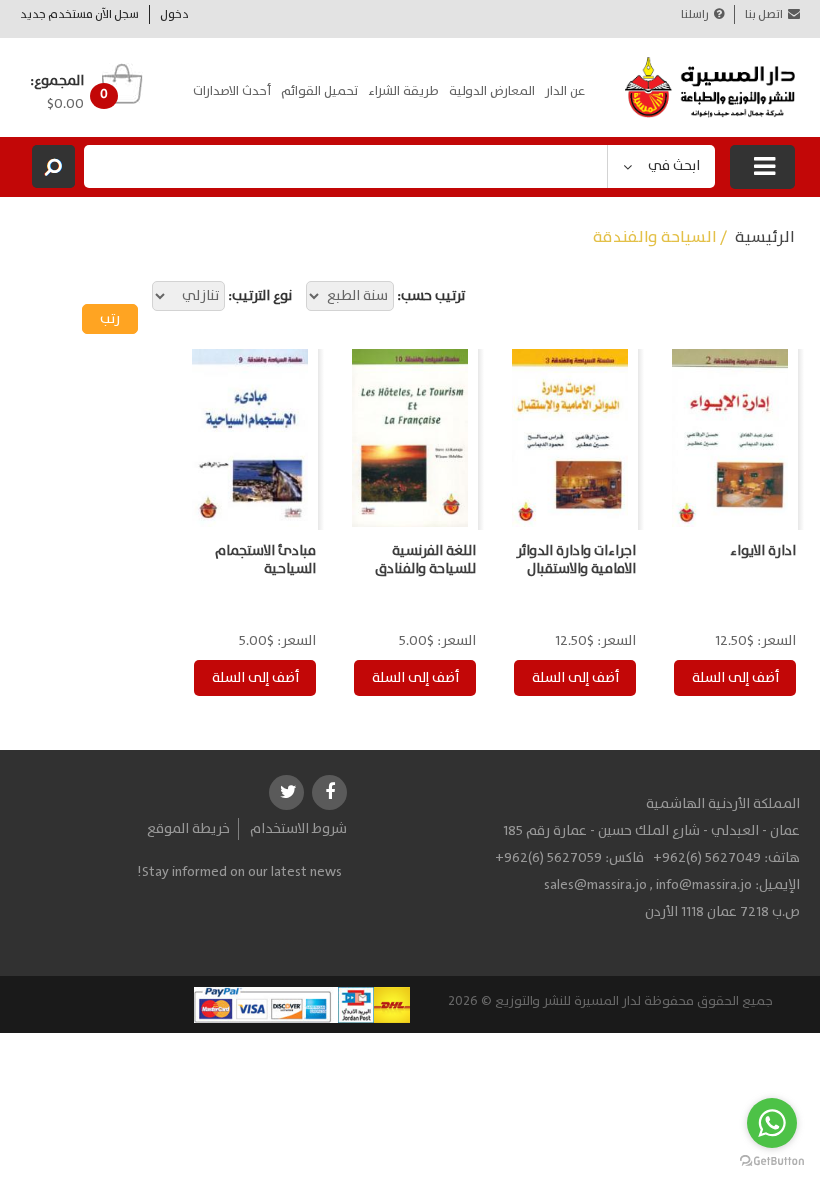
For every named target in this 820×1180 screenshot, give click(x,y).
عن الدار (565, 92)
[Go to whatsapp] (772, 1123)
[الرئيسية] (710, 87)
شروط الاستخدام (298, 829)
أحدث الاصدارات (232, 92)
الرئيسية (765, 237)
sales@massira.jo (595, 885)
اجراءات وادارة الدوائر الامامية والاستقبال (576, 560)
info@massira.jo (704, 885)
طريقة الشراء (403, 92)
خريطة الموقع (188, 829)
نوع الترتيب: (260, 296)
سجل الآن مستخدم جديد (79, 14)
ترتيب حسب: (431, 296)
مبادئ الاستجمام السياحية (265, 560)
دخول (174, 14)
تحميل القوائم (319, 92)
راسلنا (695, 14)
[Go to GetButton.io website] (772, 1160)
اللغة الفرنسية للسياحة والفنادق (425, 560)
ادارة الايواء (763, 551)
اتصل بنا (764, 14)
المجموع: (57, 81)
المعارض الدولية (492, 92)
